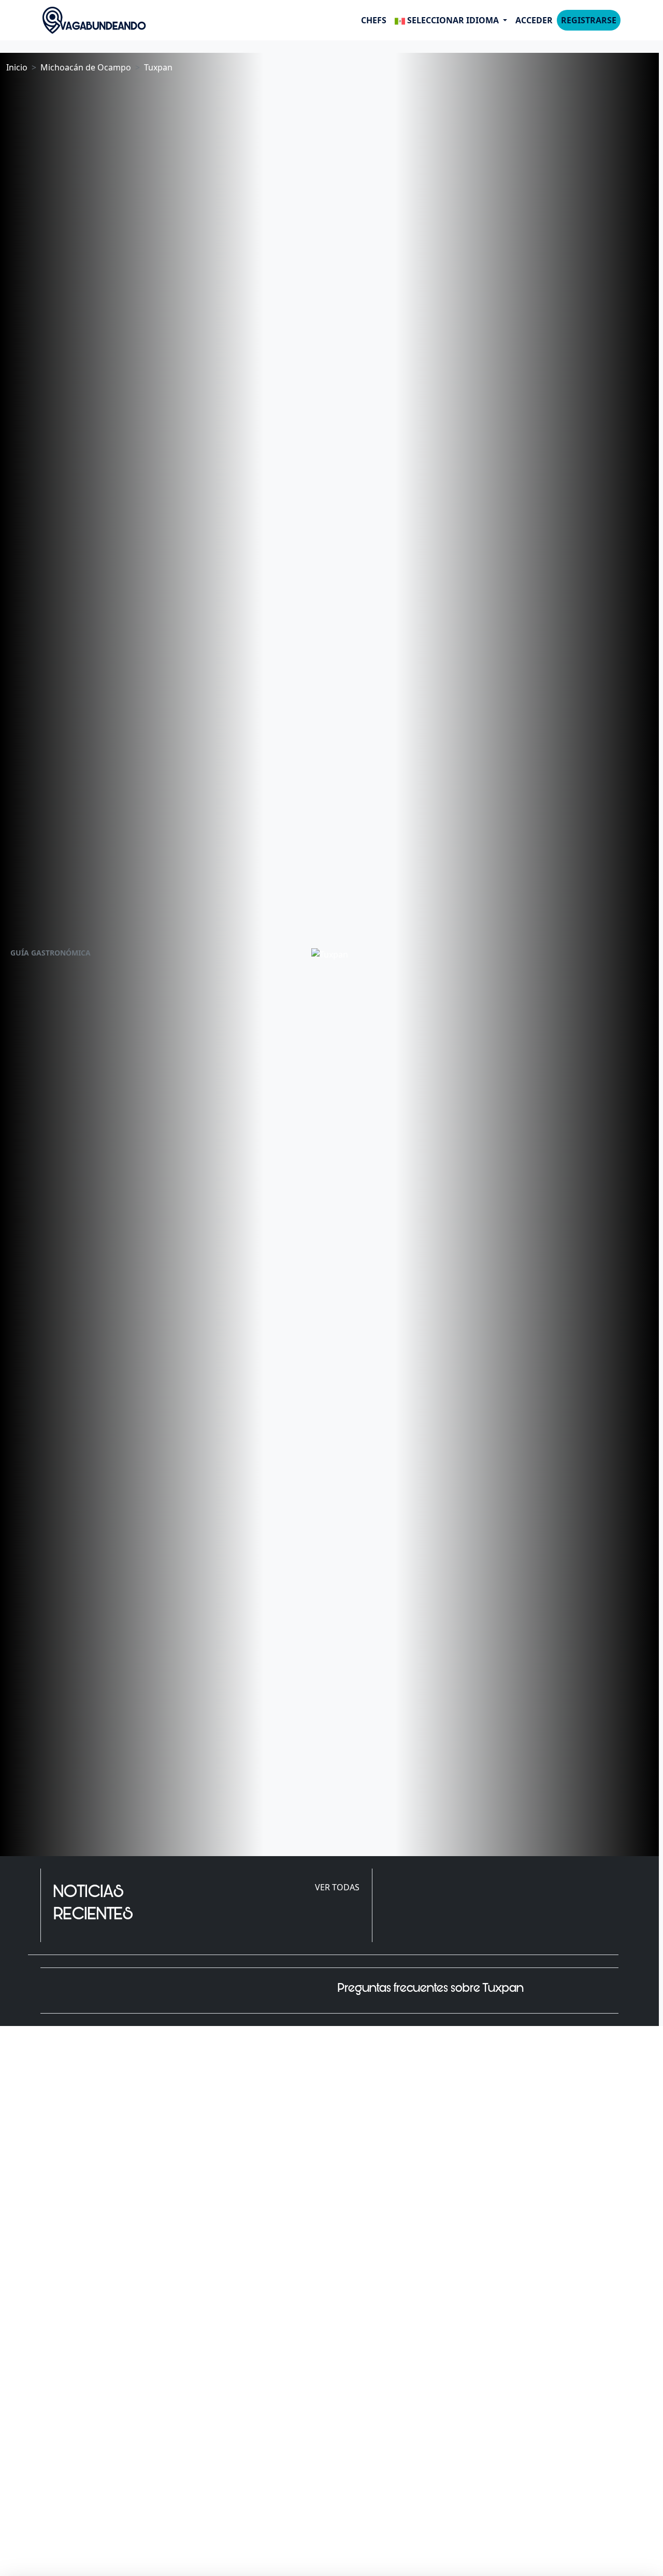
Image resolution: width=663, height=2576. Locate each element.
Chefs (374, 20)
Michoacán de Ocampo (86, 67)
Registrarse (589, 20)
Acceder (534, 20)
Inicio (17, 67)
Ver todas (337, 1887)
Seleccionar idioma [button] (453, 20)
